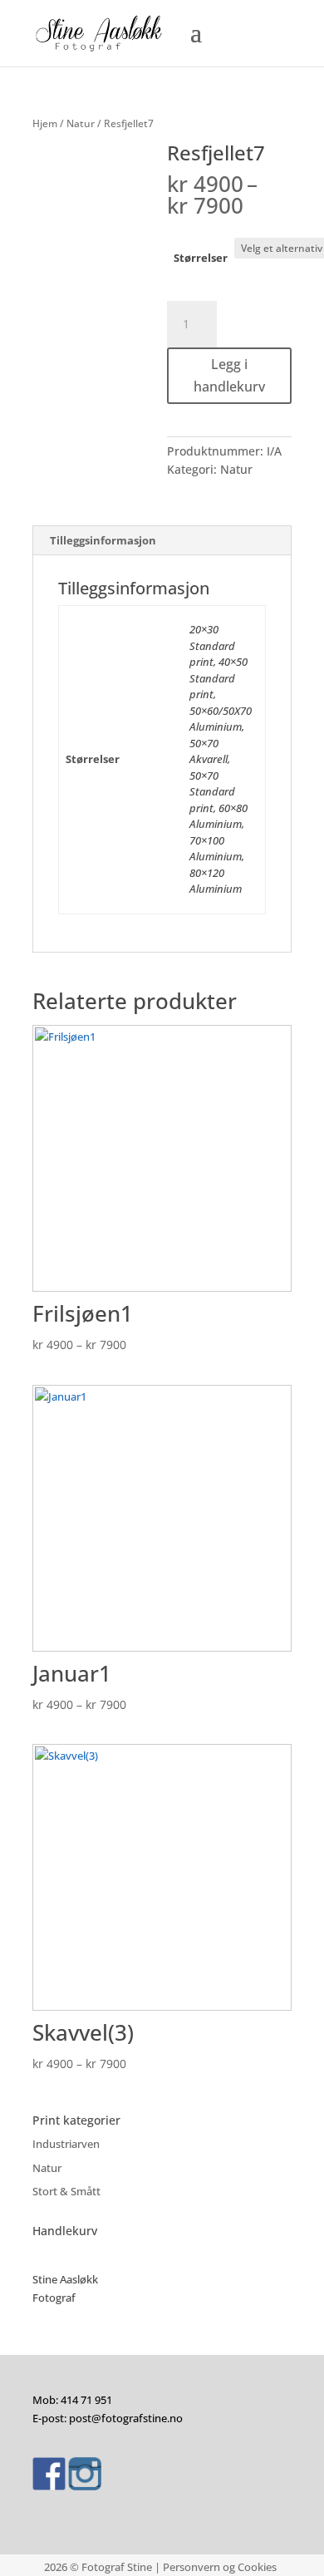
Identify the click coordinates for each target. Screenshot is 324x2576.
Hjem (45, 123)
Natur (81, 123)
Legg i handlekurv (229, 375)
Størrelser (201, 258)
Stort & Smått (66, 2191)
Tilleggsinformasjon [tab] (103, 540)
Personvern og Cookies (220, 2567)
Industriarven (66, 2144)
